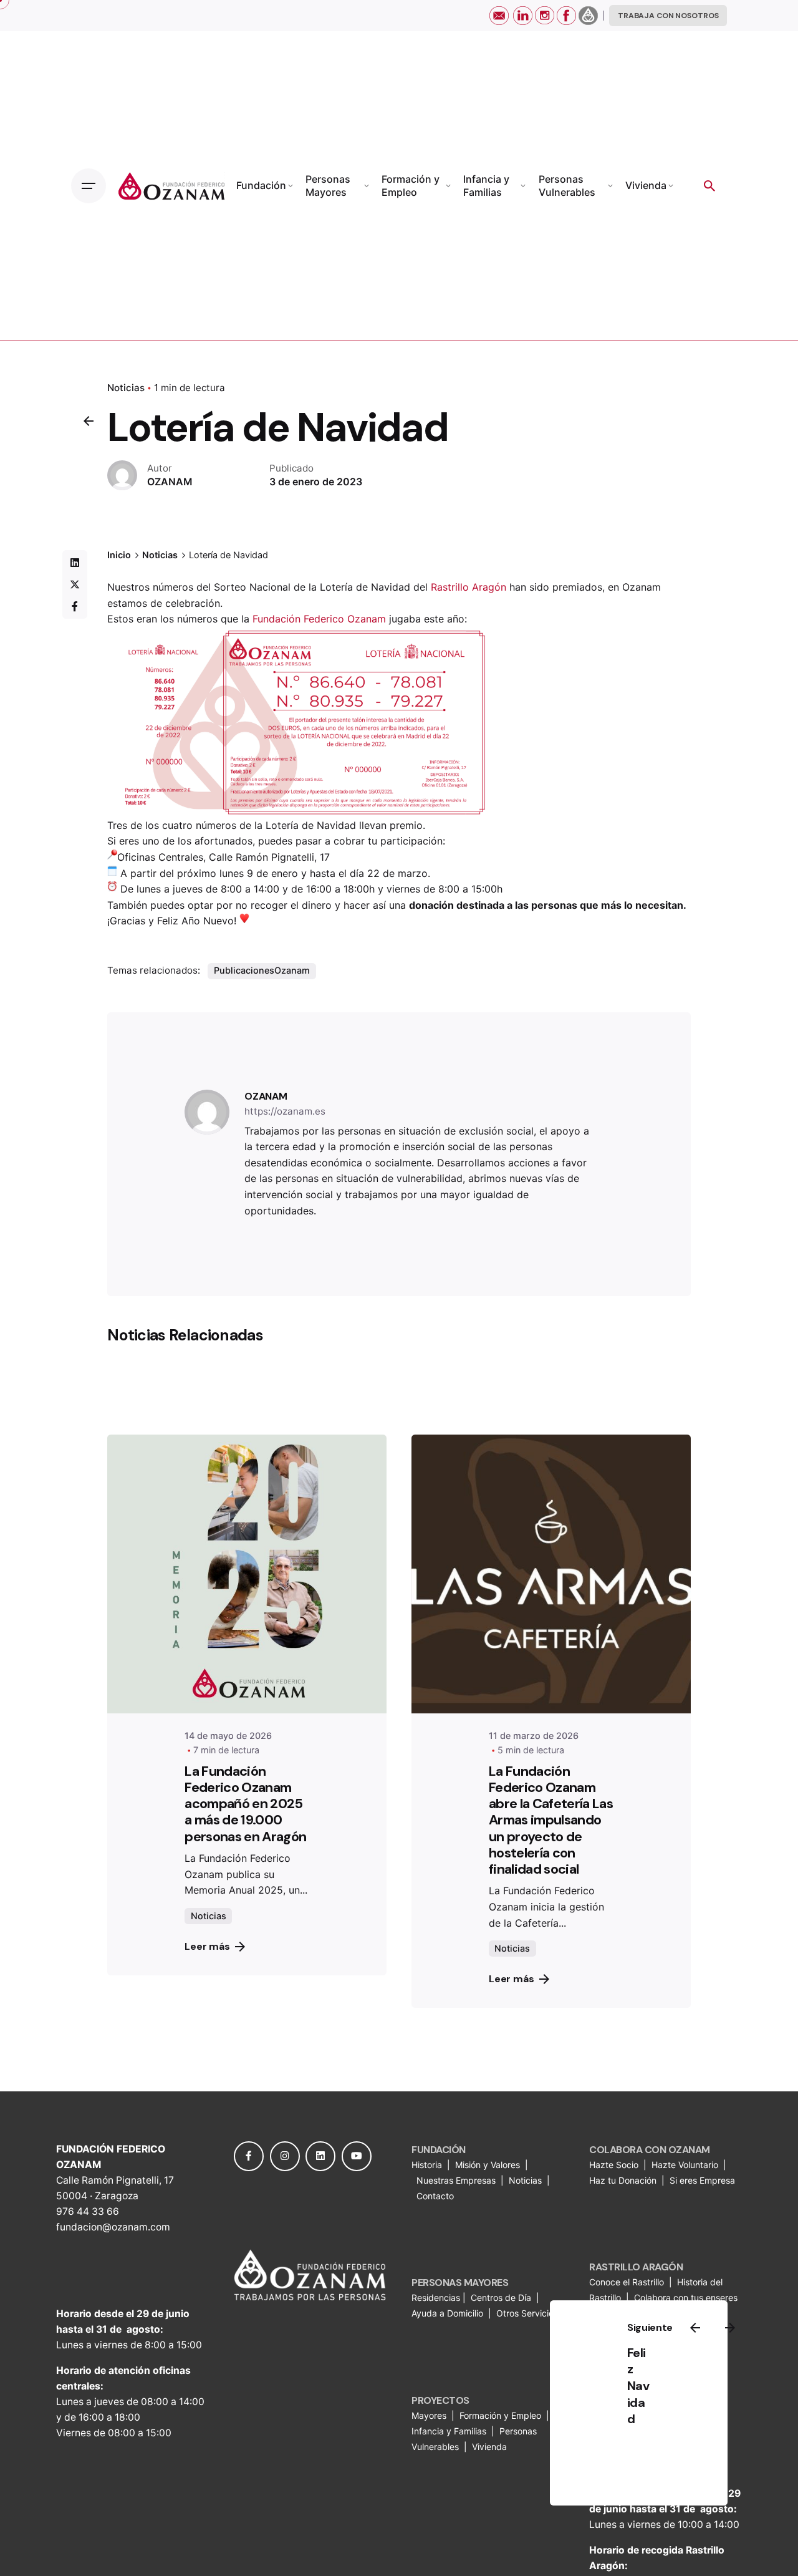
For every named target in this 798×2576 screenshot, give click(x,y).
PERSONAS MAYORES (460, 2283)
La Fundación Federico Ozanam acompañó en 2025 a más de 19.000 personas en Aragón (245, 1804)
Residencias (437, 2298)
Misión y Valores (488, 2165)
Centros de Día (501, 2298)
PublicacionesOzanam (262, 970)
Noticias (126, 388)
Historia (428, 2165)
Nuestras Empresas (456, 2180)
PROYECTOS (440, 2400)
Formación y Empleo (500, 2415)
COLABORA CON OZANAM (650, 2150)
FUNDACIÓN (439, 2150)
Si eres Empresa (704, 2180)
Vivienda (491, 2447)
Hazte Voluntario (685, 2165)
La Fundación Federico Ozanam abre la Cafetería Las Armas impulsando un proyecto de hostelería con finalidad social (551, 1820)
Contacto (435, 2196)
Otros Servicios (528, 2313)
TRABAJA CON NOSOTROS (668, 16)
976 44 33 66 (88, 2211)
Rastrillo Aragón (469, 587)
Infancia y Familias (449, 2431)
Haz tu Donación (623, 2180)
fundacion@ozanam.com (113, 2227)
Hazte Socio (615, 2165)
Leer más (207, 1946)
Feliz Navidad (638, 2386)
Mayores (430, 2415)
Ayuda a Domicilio (447, 2313)
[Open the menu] (89, 186)
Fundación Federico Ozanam (319, 619)
